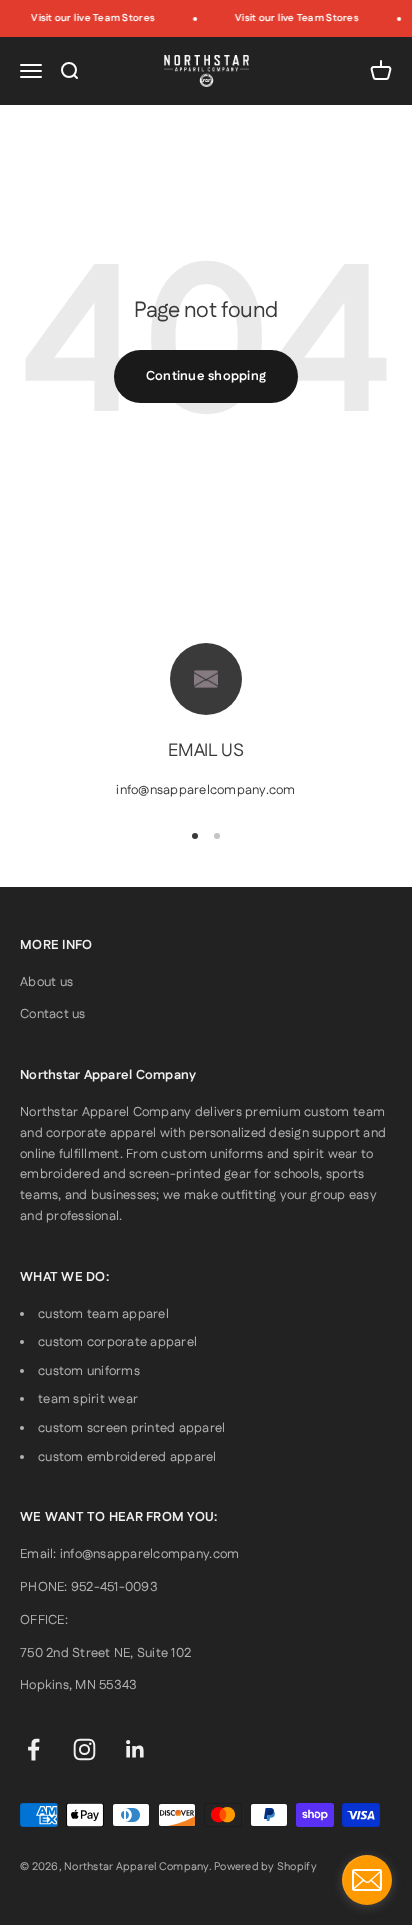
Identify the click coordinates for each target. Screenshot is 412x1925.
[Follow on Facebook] (33, 1749)
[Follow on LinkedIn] (135, 1749)
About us (46, 982)
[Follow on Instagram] (84, 1749)
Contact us (53, 1014)
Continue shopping (206, 376)
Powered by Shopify (265, 1867)
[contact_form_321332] (367, 1880)
